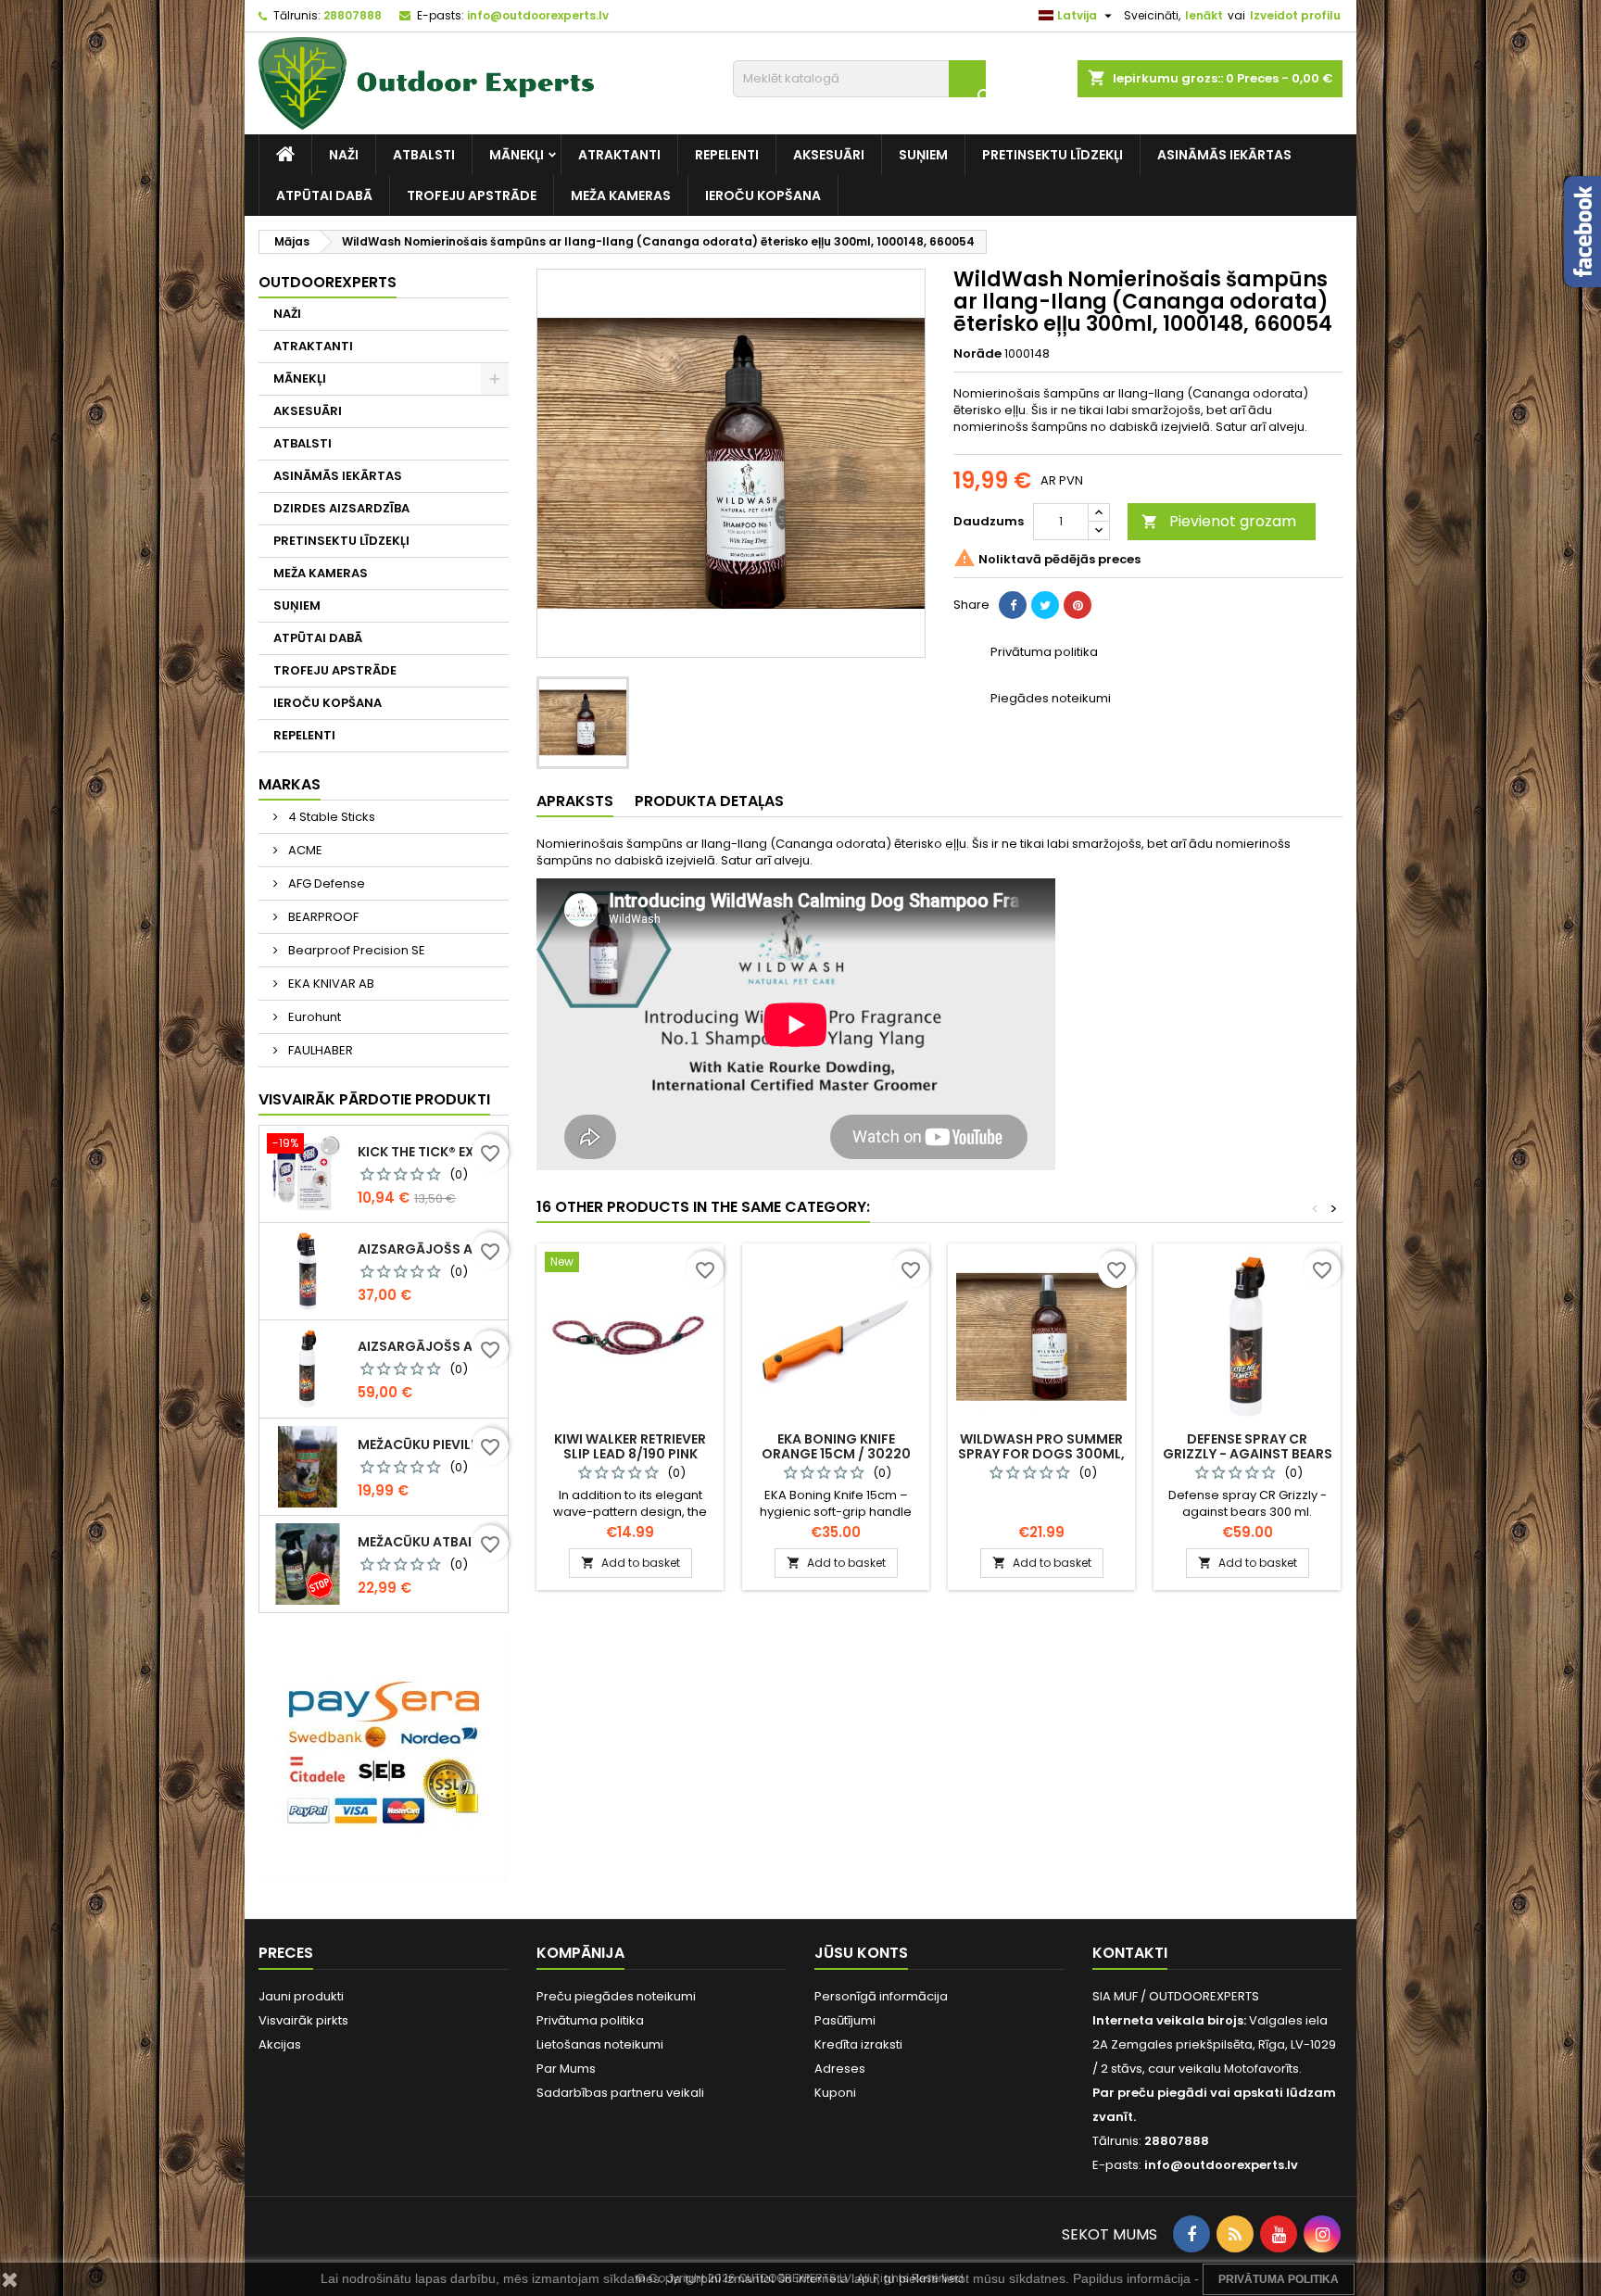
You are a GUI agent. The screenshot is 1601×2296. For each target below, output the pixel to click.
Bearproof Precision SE (355, 950)
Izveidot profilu (1295, 15)
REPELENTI (727, 155)
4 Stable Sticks (330, 817)
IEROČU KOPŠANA (763, 196)
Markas (290, 784)
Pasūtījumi (845, 2020)
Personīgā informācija (881, 1996)
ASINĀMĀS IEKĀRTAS (1224, 155)
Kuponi (835, 2093)
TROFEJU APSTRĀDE (472, 196)
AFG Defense (325, 883)
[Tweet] (1045, 605)
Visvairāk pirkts (303, 2020)
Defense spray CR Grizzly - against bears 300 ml (1248, 1454)
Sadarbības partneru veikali (620, 2093)
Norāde (977, 354)
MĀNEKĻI (517, 155)
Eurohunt (313, 1017)
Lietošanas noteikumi (600, 2044)
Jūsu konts (861, 1953)
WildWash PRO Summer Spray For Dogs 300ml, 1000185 (1041, 1454)
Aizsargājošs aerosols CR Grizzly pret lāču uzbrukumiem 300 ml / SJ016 (429, 1346)
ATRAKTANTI (619, 155)
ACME (304, 850)
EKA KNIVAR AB (330, 984)
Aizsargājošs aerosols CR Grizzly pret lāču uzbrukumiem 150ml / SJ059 (429, 1249)
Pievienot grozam (1219, 521)
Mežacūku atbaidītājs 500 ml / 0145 (429, 1542)
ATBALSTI (424, 155)
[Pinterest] (1078, 605)
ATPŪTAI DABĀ (324, 196)
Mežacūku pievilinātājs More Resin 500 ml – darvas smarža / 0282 (429, 1444)
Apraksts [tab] (575, 801)
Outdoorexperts (328, 282)
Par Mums (566, 2069)
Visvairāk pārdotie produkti (374, 1099)
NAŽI (344, 155)
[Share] (1013, 605)
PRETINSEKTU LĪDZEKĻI (1053, 155)
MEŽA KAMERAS (621, 196)
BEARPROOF (322, 917)
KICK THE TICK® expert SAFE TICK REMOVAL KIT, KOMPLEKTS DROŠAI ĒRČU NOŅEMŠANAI (429, 1152)
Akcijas (280, 2044)
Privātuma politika (590, 2020)
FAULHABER (319, 1050)
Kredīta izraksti (858, 2044)
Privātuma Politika (1279, 2279)
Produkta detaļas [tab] (709, 801)
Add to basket (630, 1563)
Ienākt (1204, 15)
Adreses (840, 2069)
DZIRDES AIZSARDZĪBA (341, 508)
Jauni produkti (301, 1996)
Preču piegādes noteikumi (616, 1996)
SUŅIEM (923, 155)
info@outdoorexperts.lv (538, 15)
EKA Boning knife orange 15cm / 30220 (836, 1446)
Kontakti (1130, 1953)
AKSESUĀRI (829, 155)
